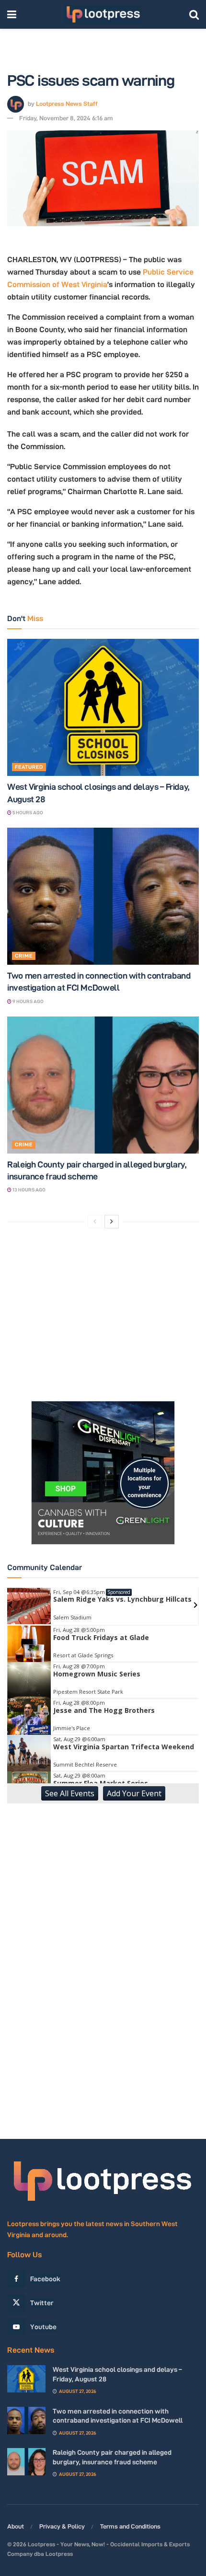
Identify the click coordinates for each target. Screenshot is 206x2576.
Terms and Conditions (130, 2526)
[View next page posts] (112, 1222)
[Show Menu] (12, 14)
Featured (29, 767)
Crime (24, 956)
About (16, 2526)
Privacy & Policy (62, 2526)
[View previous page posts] (95, 1222)
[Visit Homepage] (103, 14)
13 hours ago (29, 1190)
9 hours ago (28, 1001)
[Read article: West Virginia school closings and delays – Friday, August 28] (103, 707)
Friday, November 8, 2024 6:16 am (66, 118)
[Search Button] (194, 14)
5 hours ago (27, 813)
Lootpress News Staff (67, 103)
